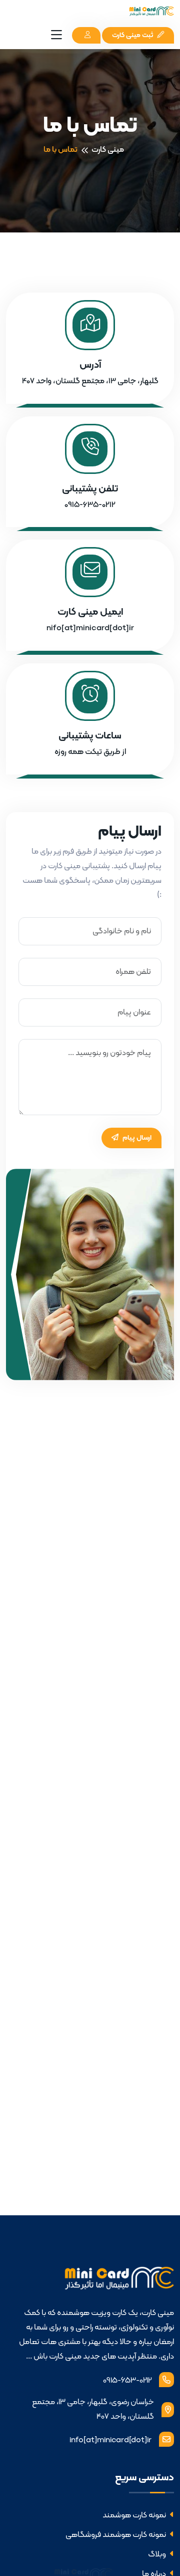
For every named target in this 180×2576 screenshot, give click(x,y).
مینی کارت (108, 150)
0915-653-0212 (127, 2381)
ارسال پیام (136, 1138)
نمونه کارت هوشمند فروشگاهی (116, 2535)
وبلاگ (158, 2554)
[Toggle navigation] (56, 36)
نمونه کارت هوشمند (135, 2515)
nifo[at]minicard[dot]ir (90, 628)
